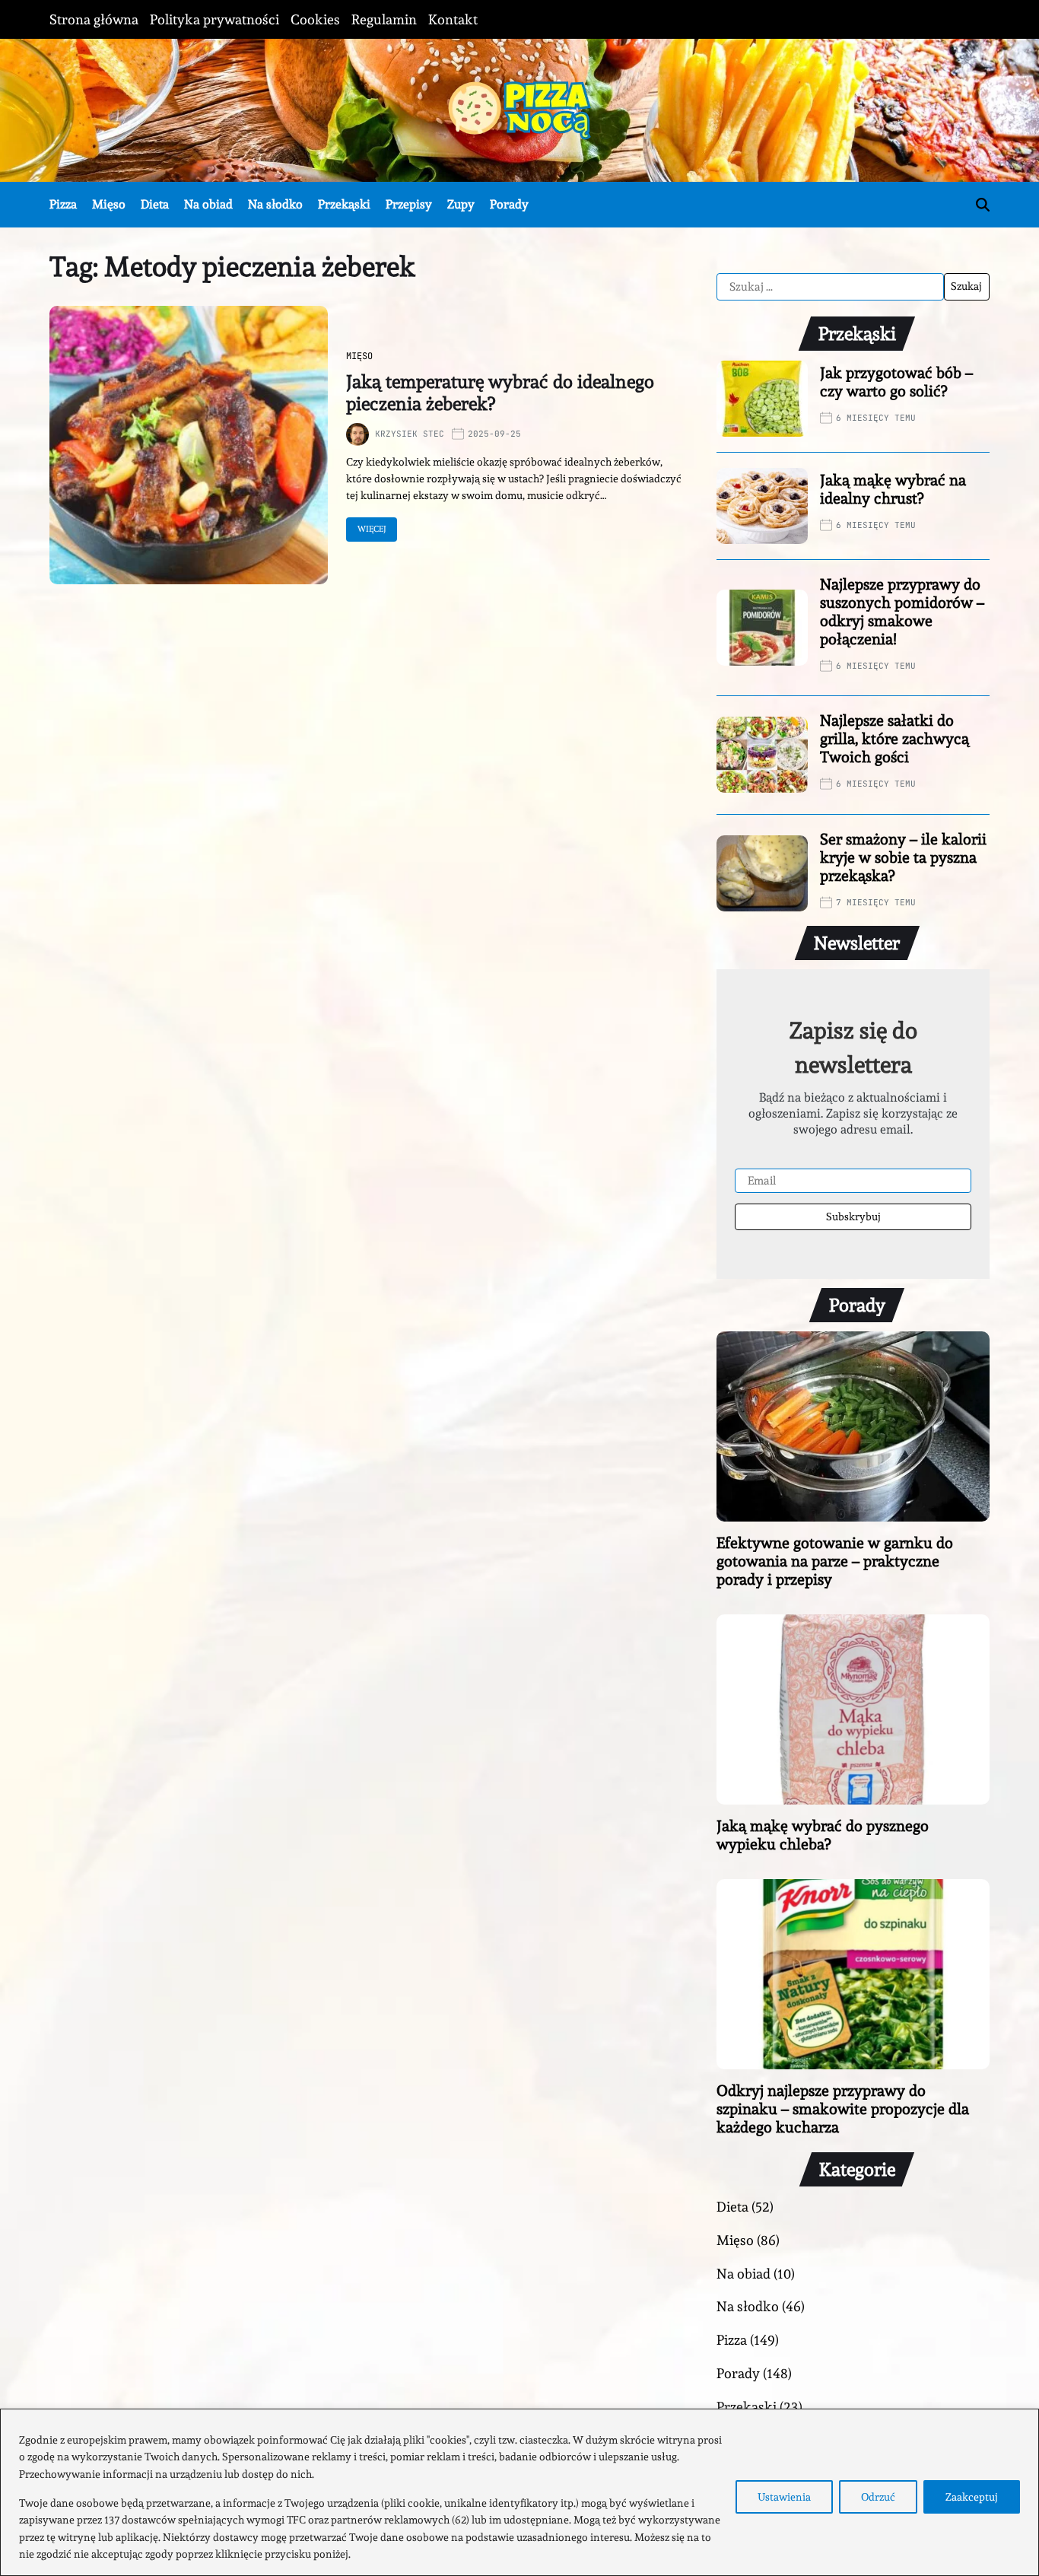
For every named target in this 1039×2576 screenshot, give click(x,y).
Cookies (315, 19)
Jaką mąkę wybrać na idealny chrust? (893, 489)
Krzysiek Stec (410, 434)
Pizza (63, 204)
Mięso (109, 204)
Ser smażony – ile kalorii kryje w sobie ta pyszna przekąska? (903, 857)
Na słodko (275, 204)
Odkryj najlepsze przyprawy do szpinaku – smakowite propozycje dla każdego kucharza (843, 2109)
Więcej (372, 529)
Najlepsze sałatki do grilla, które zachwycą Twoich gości (894, 739)
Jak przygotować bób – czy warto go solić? (896, 382)
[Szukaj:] (830, 287)
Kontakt (453, 19)
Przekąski (344, 204)
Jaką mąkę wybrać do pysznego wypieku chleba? (823, 1835)
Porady (509, 204)
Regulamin (384, 19)
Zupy (461, 204)
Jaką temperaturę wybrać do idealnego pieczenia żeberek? (500, 393)
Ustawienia (784, 2497)
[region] (519, 2492)
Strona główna (94, 19)
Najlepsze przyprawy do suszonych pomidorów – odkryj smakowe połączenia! (902, 612)
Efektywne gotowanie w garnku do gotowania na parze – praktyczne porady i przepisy (835, 1561)
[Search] (983, 205)
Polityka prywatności (214, 19)
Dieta (155, 204)
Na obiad (208, 204)
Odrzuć (878, 2497)
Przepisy (409, 204)
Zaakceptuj (972, 2497)
